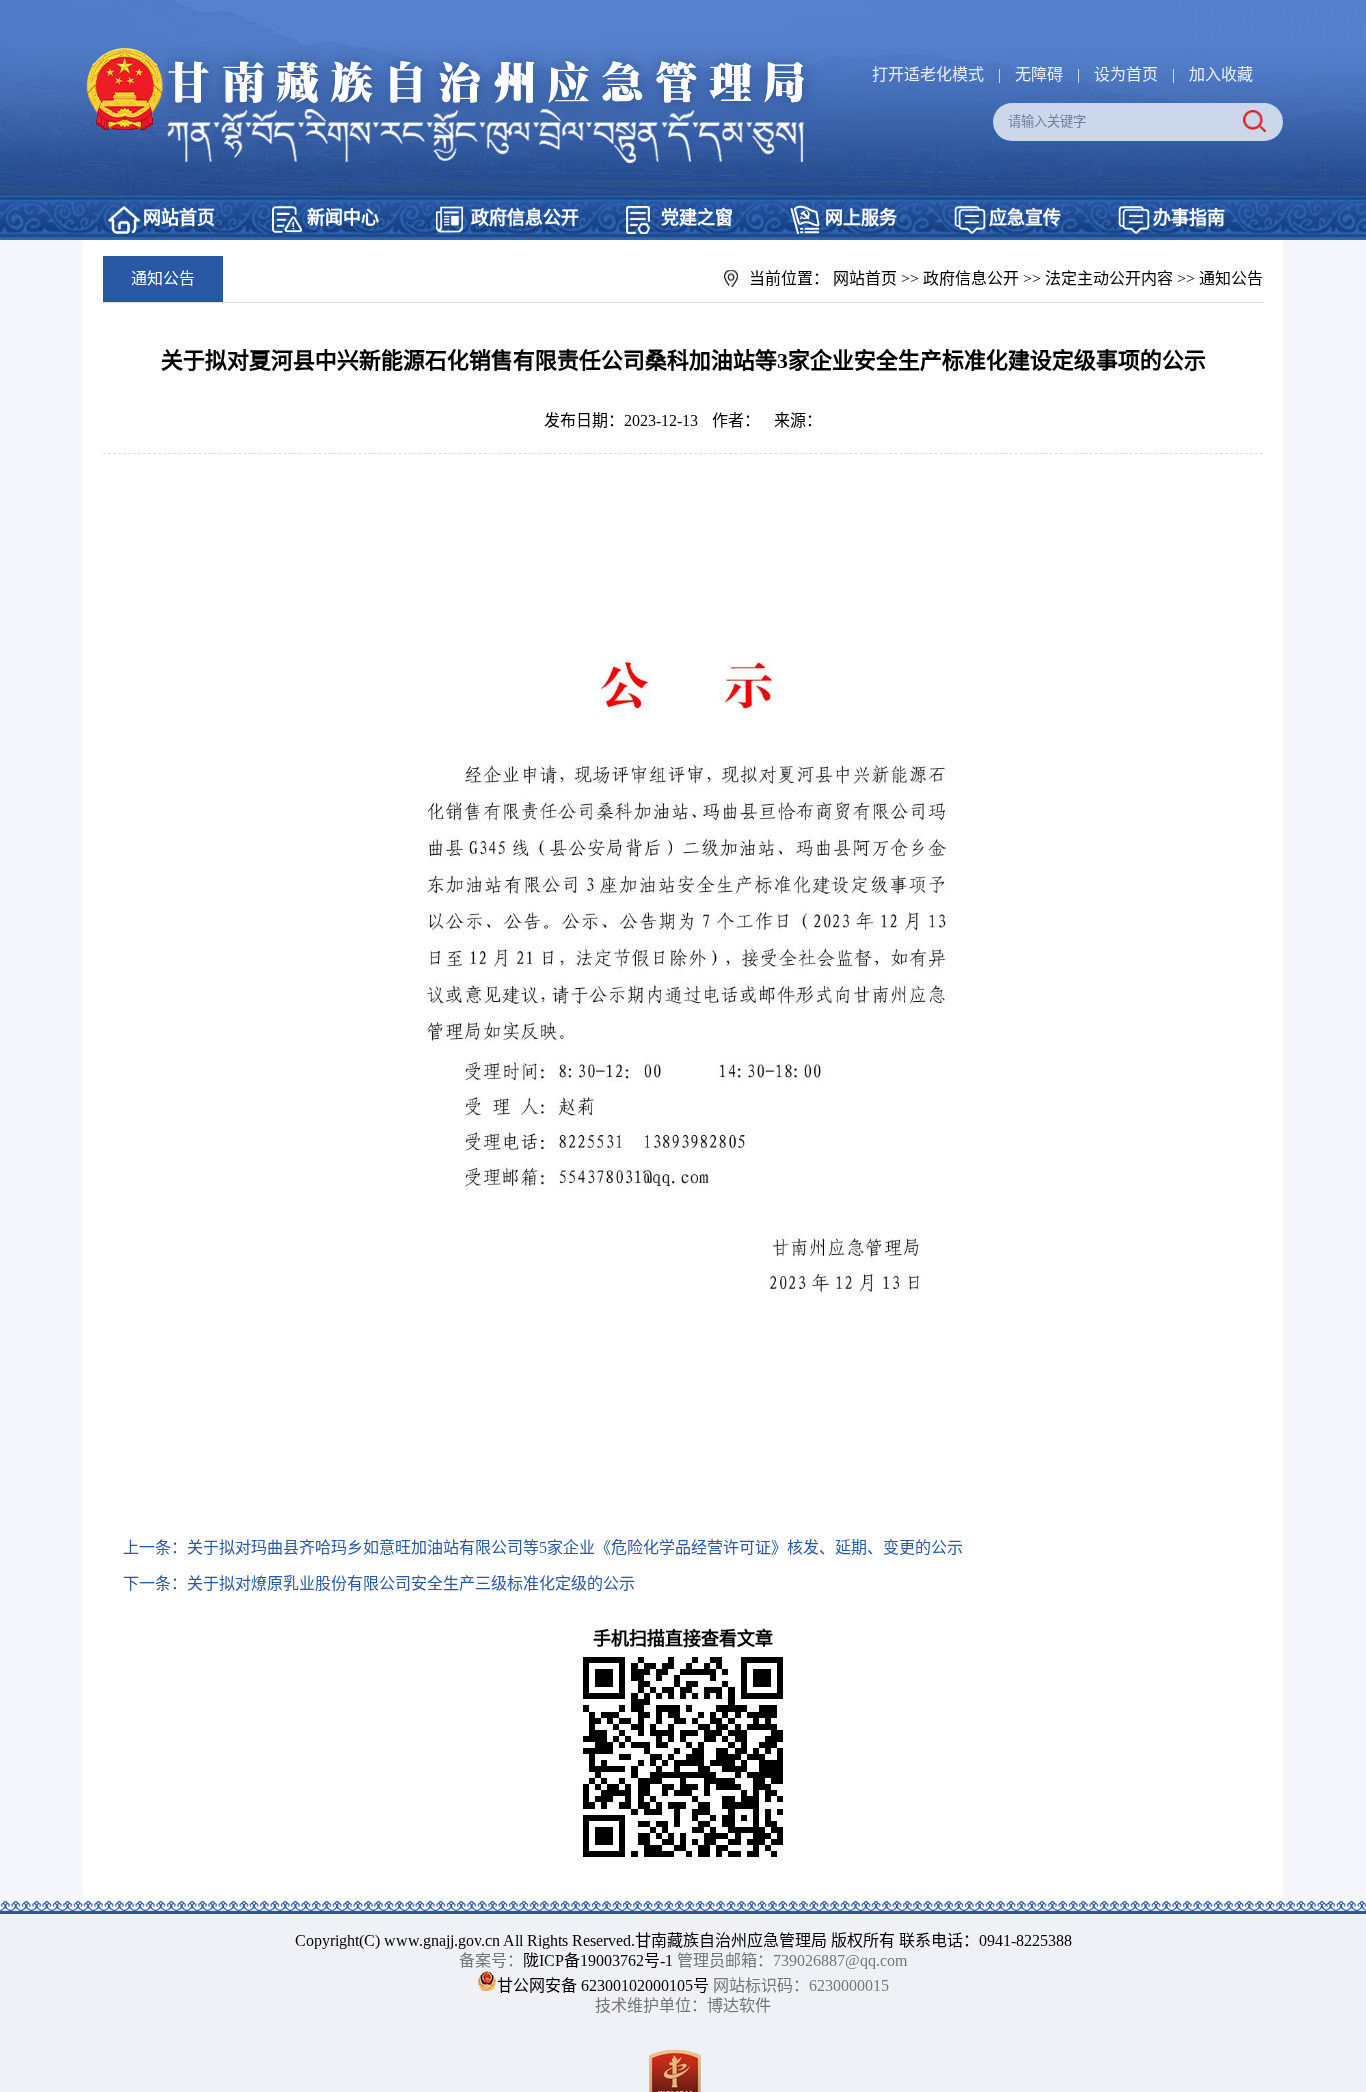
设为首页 (1126, 74)
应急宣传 (1025, 218)
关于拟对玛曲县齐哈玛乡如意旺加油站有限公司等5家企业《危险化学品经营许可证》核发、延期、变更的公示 (575, 1547)
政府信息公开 (525, 218)
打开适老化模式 (928, 74)
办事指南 (1189, 218)
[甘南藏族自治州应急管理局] (458, 54)
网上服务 (861, 218)
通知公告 (1231, 278)
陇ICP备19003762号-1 (598, 1960)
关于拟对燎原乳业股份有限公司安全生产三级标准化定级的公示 (411, 1583)
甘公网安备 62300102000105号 (603, 1985)
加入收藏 (1221, 74)
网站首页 (179, 218)
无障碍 (1039, 74)
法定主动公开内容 (1109, 278)
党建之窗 (697, 218)
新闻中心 (343, 218)
